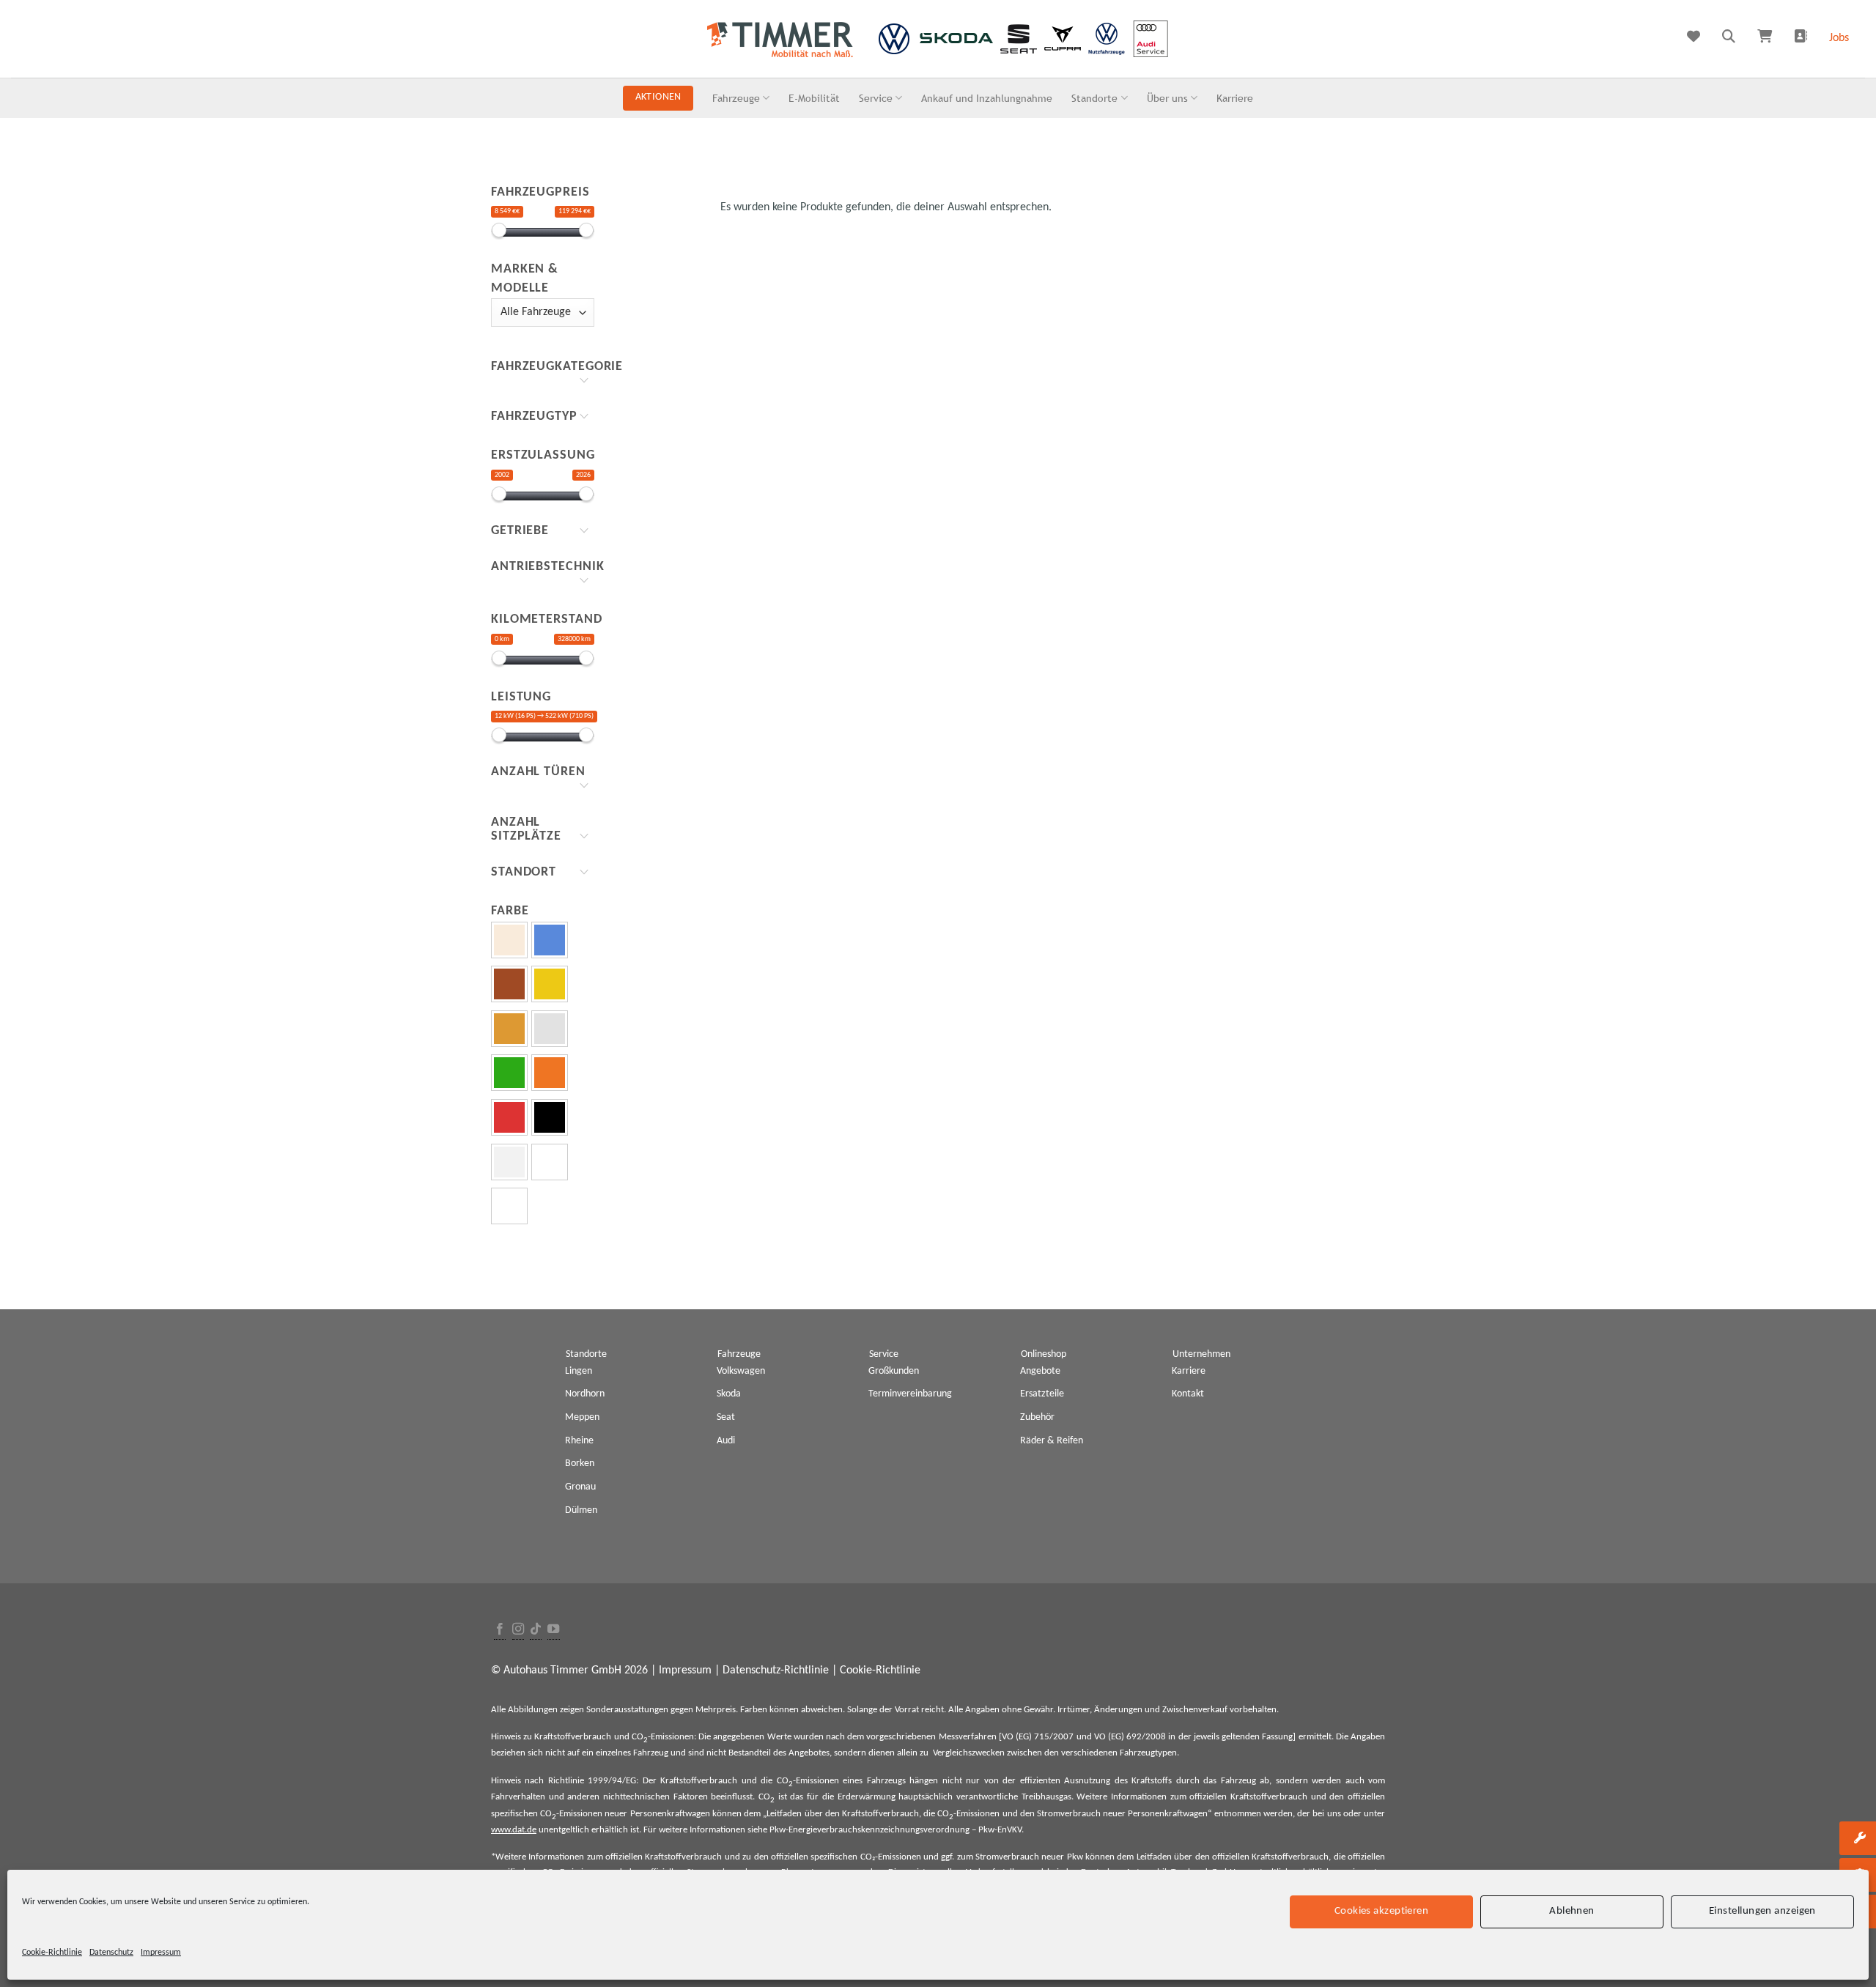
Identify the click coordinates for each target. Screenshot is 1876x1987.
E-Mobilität (814, 98)
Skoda (729, 1394)
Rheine (579, 1441)
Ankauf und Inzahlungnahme (987, 98)
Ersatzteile (1042, 1394)
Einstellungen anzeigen (1762, 1911)
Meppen (582, 1417)
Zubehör (1037, 1417)
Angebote (1040, 1371)
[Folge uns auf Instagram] (518, 1630)
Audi (726, 1441)
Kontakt (1188, 1394)
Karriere (1235, 98)
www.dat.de (514, 1830)
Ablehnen (1572, 1911)
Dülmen (581, 1510)
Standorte (1094, 98)
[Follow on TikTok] (536, 1630)
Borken (580, 1464)
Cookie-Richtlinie (52, 1953)
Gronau (580, 1487)
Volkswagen (741, 1371)
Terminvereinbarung (910, 1394)
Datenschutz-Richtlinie (776, 1670)
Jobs (1839, 38)
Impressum (161, 1953)
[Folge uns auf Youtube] (553, 1630)
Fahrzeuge (736, 98)
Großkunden (894, 1371)
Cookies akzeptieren (1382, 1911)
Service (876, 98)
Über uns (1167, 98)
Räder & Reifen (1052, 1441)
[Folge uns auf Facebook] (500, 1630)
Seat (726, 1417)
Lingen (579, 1371)
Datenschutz (111, 1953)
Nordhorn (585, 1394)
